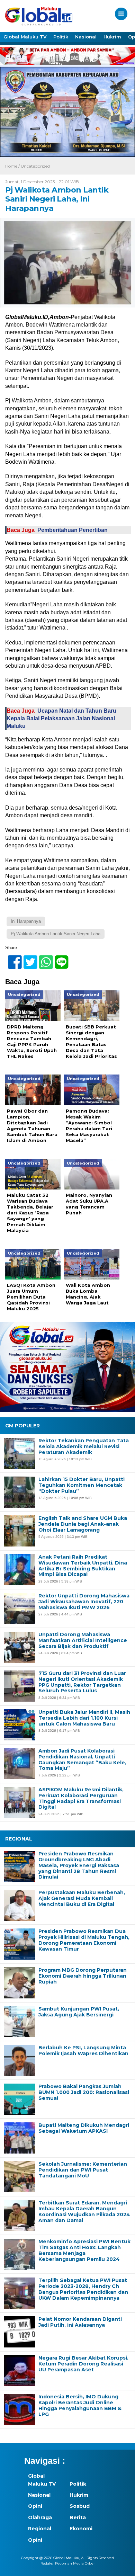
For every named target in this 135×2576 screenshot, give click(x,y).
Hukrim (112, 37)
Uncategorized (35, 166)
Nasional (86, 37)
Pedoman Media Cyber (75, 2563)
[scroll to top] (123, 2566)
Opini (35, 2506)
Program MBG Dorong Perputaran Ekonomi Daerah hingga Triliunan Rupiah (83, 1976)
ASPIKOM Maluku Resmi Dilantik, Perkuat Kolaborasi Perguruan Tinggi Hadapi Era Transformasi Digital (81, 1798)
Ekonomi (81, 2529)
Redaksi (47, 2563)
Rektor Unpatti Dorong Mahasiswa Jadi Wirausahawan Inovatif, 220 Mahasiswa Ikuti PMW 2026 (84, 1602)
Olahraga (40, 2517)
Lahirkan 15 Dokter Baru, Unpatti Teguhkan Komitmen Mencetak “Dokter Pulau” (82, 1485)
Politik (61, 37)
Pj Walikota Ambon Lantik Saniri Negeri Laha (56, 934)
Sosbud (80, 2506)
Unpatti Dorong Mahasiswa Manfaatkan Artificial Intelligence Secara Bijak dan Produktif (83, 1640)
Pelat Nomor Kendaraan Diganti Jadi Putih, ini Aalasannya (80, 2322)
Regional (40, 2529)
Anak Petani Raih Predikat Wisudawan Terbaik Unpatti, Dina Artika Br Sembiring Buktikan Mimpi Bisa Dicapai (83, 1566)
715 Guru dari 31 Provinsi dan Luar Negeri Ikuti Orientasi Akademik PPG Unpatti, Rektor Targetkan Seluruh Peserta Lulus (82, 1682)
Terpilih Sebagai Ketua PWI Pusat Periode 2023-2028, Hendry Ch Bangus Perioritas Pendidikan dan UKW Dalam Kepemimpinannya (83, 2289)
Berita (78, 2517)
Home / (13, 166)
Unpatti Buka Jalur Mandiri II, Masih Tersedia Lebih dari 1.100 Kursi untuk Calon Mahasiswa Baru (84, 1718)
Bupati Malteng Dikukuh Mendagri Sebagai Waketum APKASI (84, 2128)
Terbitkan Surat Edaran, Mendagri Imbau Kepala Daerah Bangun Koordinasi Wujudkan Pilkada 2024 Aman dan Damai (84, 2212)
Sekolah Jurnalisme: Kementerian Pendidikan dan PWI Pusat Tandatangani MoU (83, 2170)
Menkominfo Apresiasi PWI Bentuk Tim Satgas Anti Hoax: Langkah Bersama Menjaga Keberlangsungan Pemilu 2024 (84, 2250)
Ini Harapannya (26, 921)
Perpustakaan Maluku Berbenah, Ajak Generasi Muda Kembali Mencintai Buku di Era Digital (82, 1898)
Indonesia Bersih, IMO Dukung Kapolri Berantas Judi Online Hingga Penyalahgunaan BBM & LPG (80, 2405)
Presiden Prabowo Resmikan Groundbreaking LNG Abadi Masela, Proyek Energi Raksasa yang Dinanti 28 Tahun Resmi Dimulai (79, 1865)
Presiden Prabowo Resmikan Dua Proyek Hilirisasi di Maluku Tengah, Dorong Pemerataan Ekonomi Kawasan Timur (84, 1940)
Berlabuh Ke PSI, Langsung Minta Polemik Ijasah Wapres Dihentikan (83, 2051)
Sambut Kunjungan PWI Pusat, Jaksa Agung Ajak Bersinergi (79, 2012)
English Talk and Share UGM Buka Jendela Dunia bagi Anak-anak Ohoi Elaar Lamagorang (83, 1524)
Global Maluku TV (25, 37)
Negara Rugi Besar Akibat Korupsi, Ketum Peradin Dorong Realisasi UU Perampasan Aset (83, 2364)
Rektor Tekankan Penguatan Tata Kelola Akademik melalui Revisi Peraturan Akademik (84, 1446)
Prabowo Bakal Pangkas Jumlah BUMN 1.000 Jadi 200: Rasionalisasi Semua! (84, 2092)
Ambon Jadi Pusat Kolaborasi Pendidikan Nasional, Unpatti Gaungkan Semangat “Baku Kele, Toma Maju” (82, 1760)
